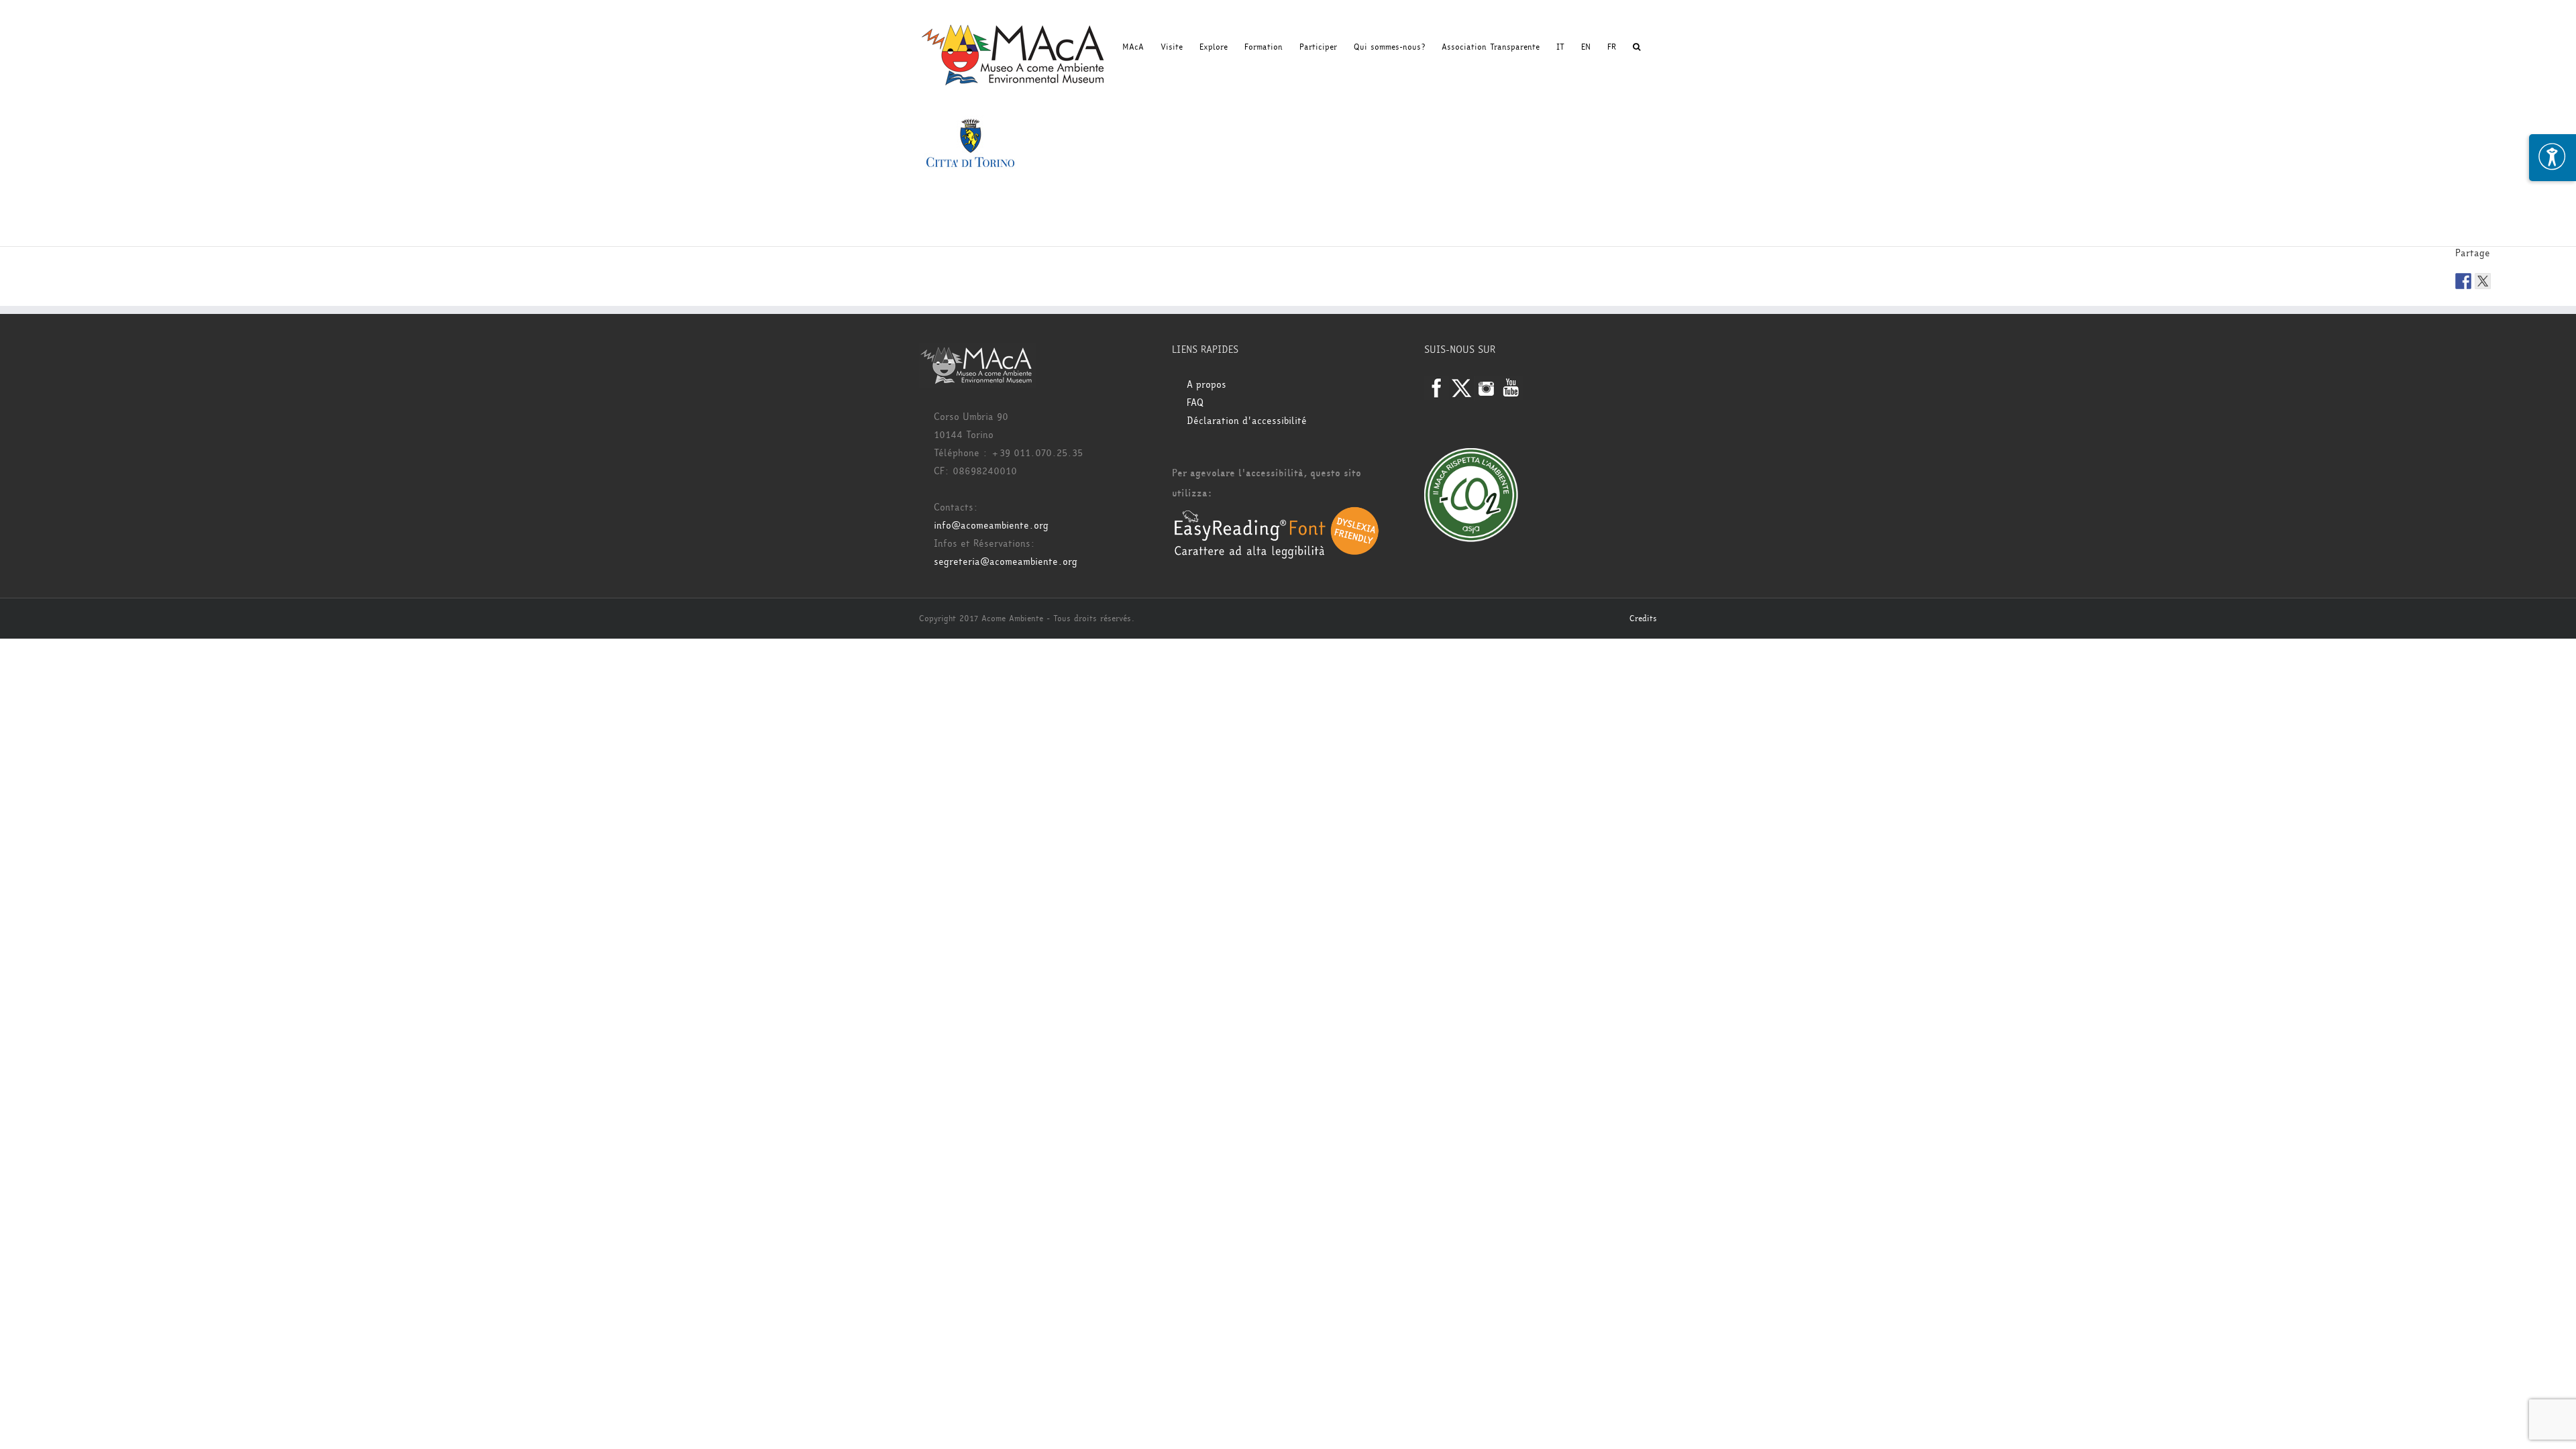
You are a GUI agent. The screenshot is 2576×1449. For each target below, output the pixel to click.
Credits (1643, 619)
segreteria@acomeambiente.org (1006, 562)
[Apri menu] (2553, 158)
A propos (1206, 385)
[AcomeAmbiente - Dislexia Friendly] (1277, 514)
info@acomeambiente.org (991, 526)
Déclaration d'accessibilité (1247, 421)
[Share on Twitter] (2483, 281)
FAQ (1195, 403)
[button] (1636, 47)
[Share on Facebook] (2463, 281)
